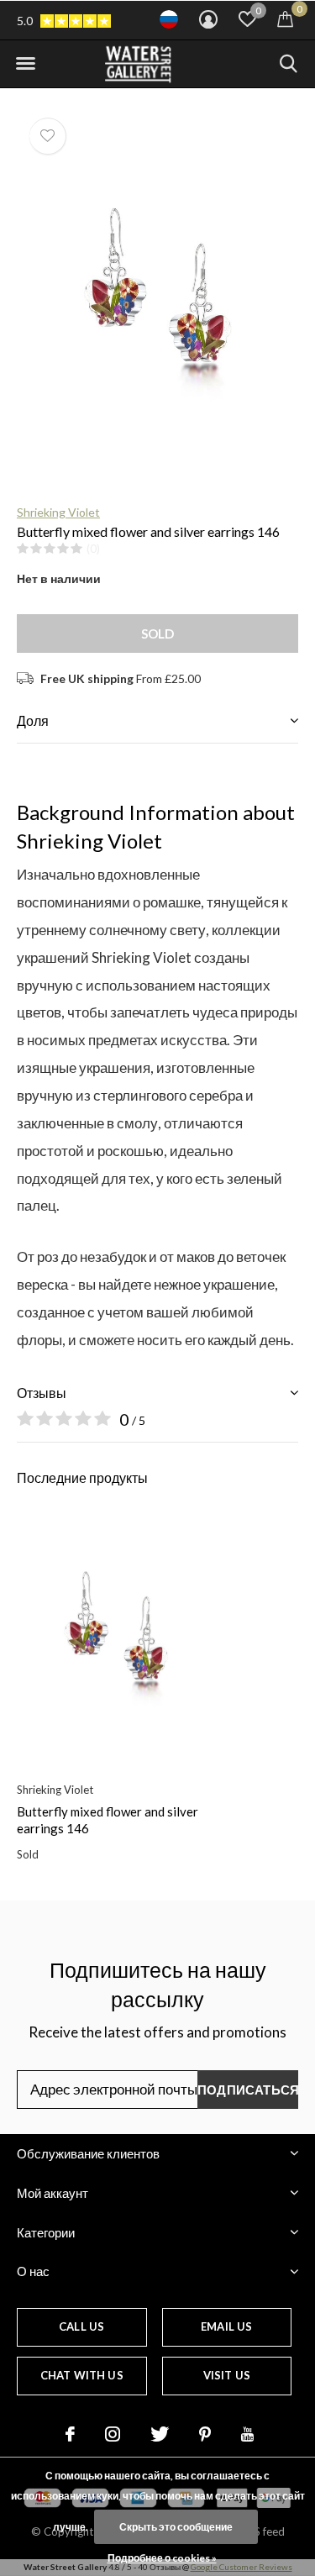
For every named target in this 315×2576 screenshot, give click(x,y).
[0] (285, 18)
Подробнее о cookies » (162, 2558)
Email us (226, 2326)
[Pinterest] (205, 2434)
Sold (158, 633)
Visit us (227, 2375)
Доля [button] (33, 720)
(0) (93, 549)
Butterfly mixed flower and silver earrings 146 (108, 1820)
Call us (81, 2326)
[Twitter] (160, 2434)
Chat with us (82, 2375)
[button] (25, 64)
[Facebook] (70, 2434)
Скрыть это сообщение (176, 2527)
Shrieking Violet (58, 512)
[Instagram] (113, 2434)
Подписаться (248, 2090)
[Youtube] (247, 2434)
